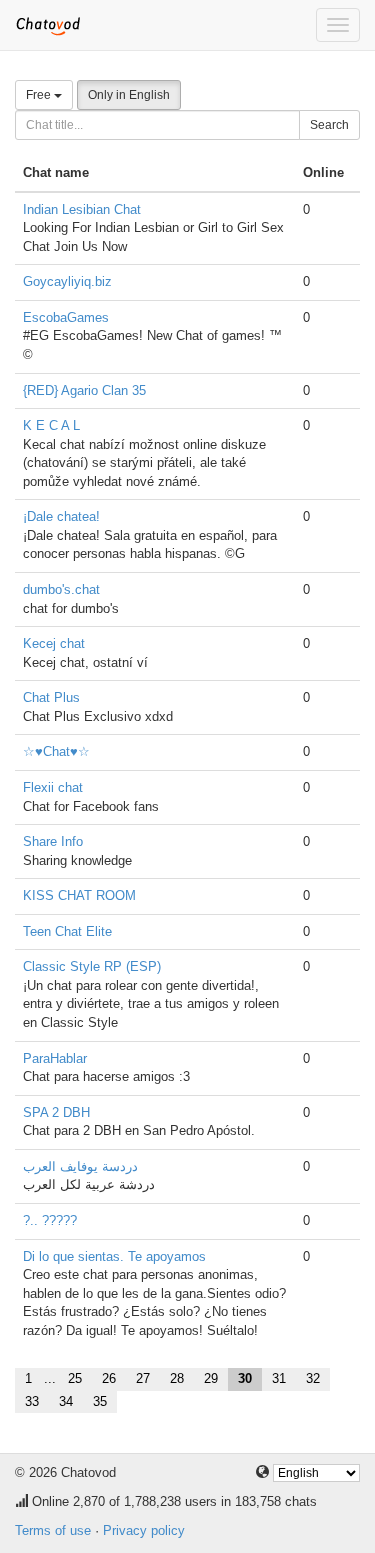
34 (66, 1401)
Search (329, 125)
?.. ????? (50, 1220)
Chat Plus (51, 697)
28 (177, 1378)
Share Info (53, 841)
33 (32, 1401)
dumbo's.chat (61, 589)
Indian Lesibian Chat (82, 209)
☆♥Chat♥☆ (56, 751)
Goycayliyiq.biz (67, 281)
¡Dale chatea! (61, 516)
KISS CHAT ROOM (79, 895)
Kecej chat (54, 643)
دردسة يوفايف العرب (80, 1166)
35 (100, 1401)
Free (40, 95)
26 (109, 1378)
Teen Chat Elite (67, 931)
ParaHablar (55, 1058)
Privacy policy (144, 1530)
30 (245, 1378)
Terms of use (53, 1530)
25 (75, 1378)
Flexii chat (53, 787)
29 (211, 1378)
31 (279, 1378)
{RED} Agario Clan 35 (84, 390)
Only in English (129, 95)
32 (313, 1378)
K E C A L (51, 425)
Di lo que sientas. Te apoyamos (114, 1256)
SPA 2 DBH (56, 1112)
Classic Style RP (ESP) (92, 966)
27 (143, 1378)
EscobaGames (66, 317)
